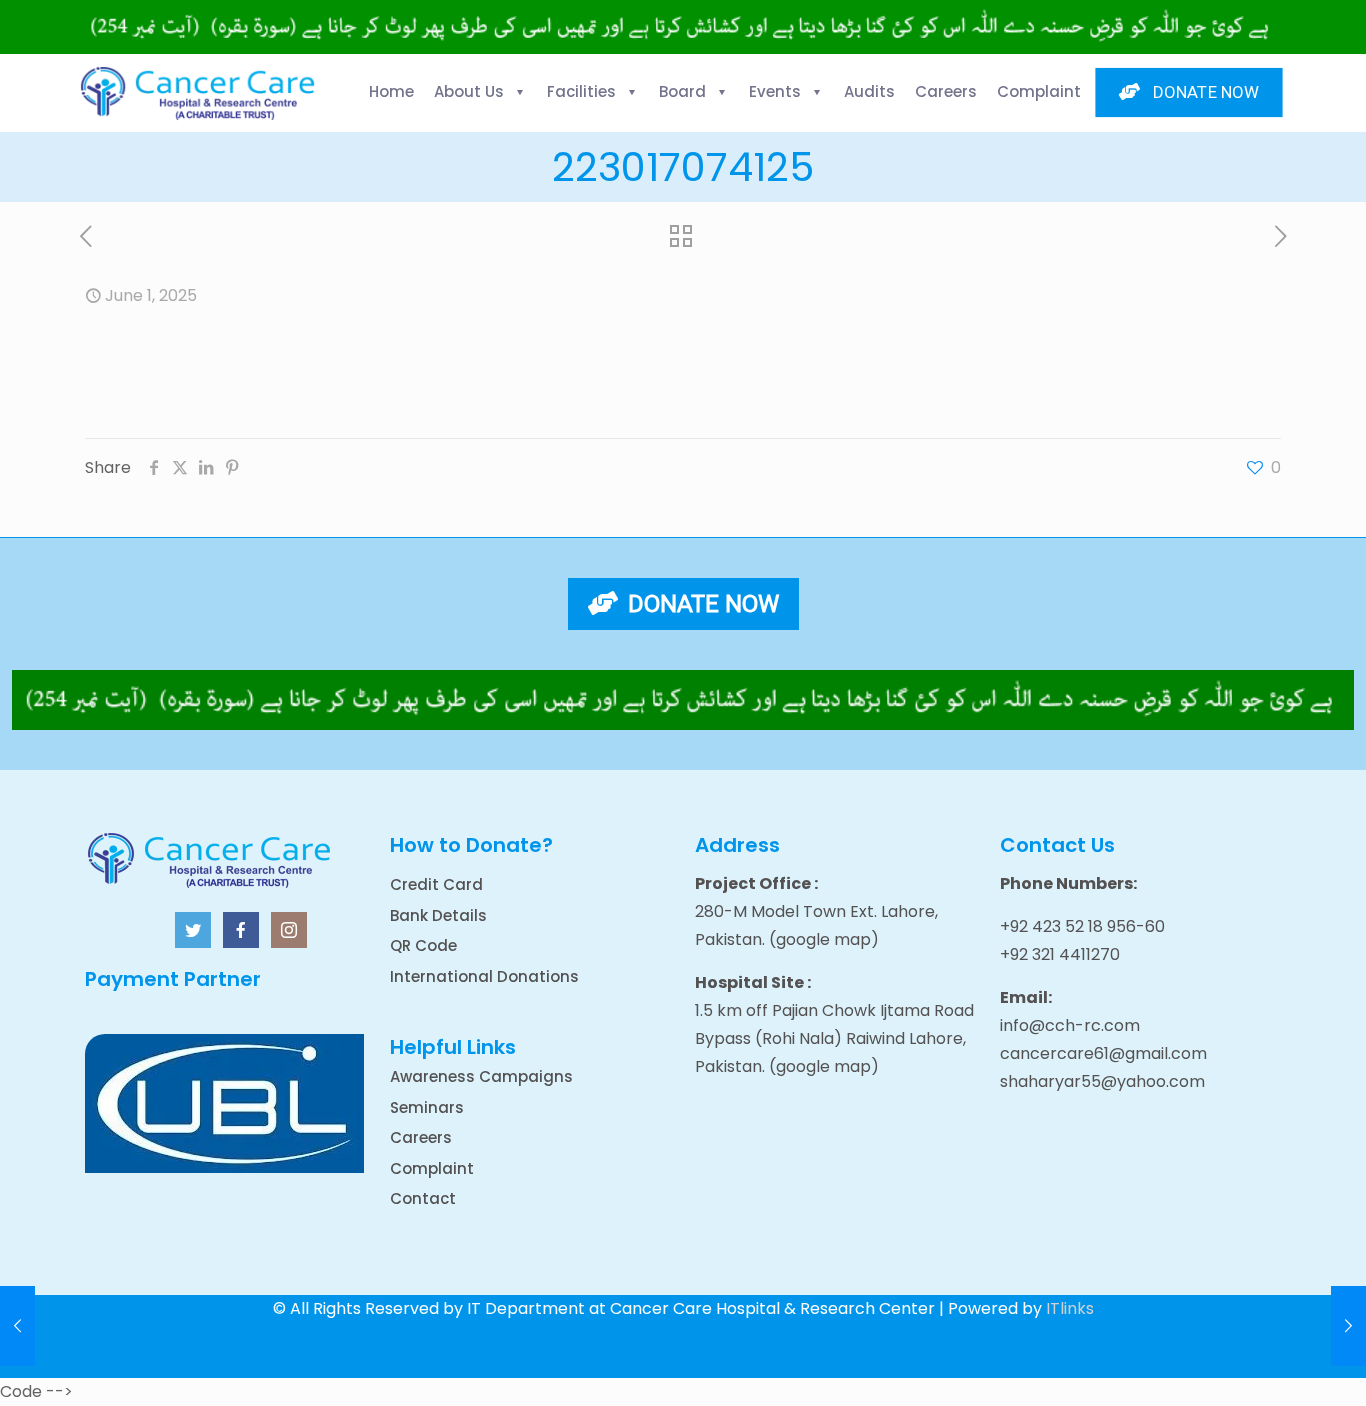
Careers (421, 1137)
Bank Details (438, 915)
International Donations (484, 976)
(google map (820, 939)
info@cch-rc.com (1070, 1025)
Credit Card (436, 884)
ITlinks (1070, 1308)
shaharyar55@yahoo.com (1102, 1081)
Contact (423, 1198)
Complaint (432, 1168)
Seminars (427, 1107)
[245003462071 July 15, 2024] (1348, 1326)
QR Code (423, 945)
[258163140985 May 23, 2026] (17, 1326)
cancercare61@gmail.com (1103, 1053)
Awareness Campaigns (481, 1076)
